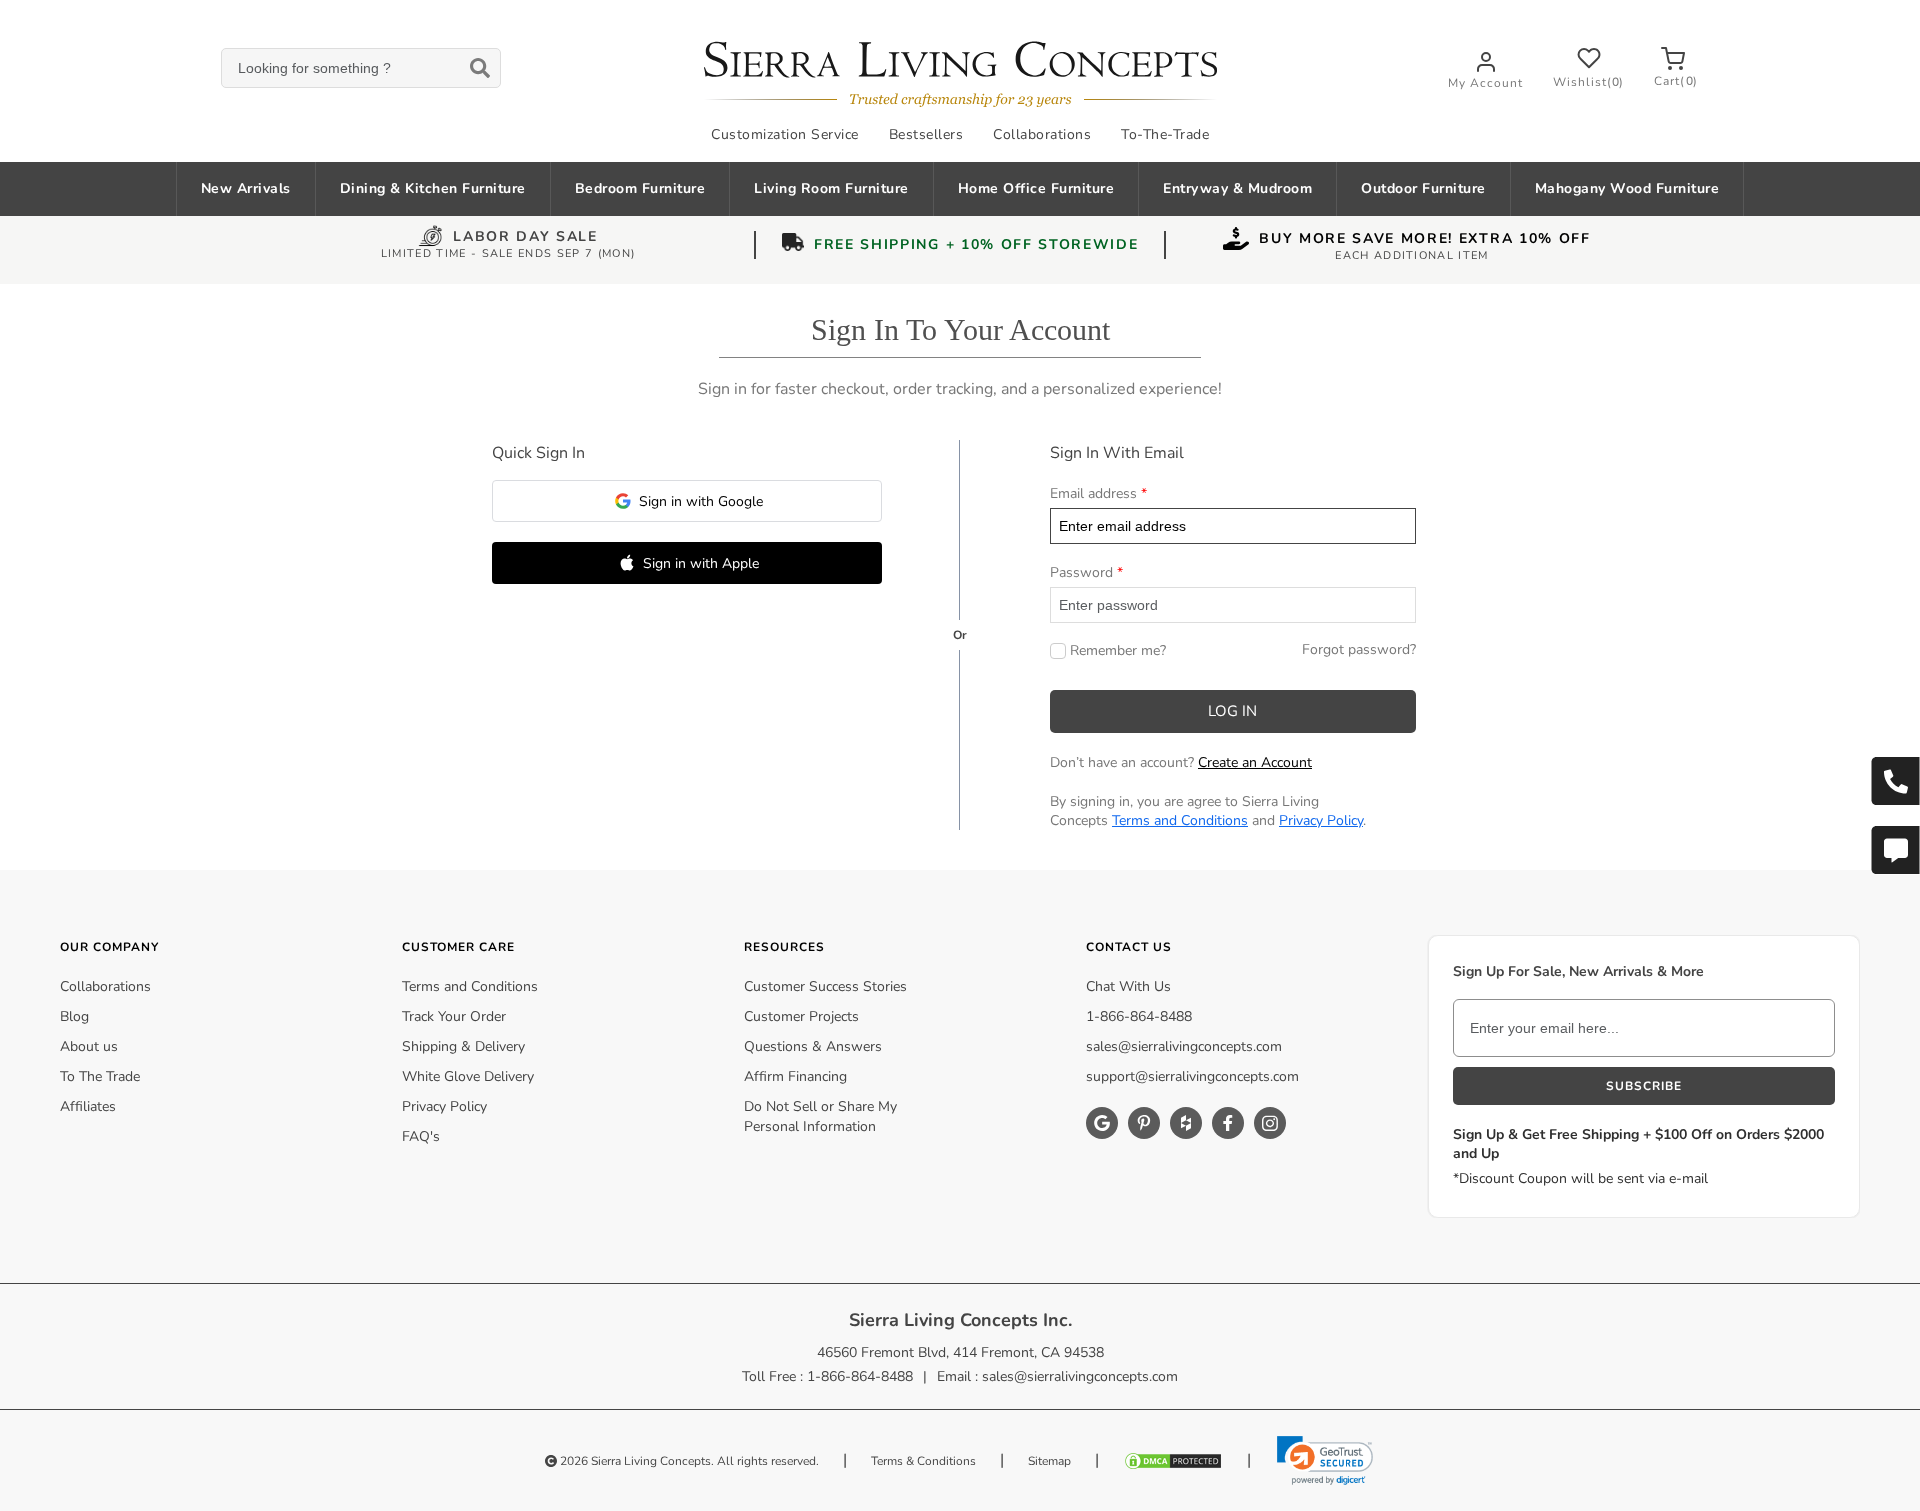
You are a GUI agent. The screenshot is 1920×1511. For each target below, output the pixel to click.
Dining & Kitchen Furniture (433, 188)
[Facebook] (1228, 1123)
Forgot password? (1359, 649)
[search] (360, 68)
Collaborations (1042, 134)
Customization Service (785, 134)
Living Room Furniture (831, 188)
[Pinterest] (1144, 1123)
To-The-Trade (1165, 134)
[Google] (1102, 1123)
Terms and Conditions (1180, 820)
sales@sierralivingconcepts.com (1184, 1046)
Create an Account (1255, 762)
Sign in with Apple (701, 563)
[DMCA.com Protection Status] (1173, 1461)
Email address (1093, 493)
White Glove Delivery (468, 1076)
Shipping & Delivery (463, 1046)
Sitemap (1049, 1461)
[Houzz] (1186, 1123)
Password (1081, 572)
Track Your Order (454, 1016)
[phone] (1895, 781)
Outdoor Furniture (1423, 188)
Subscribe (1644, 1086)
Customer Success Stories (825, 986)
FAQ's (421, 1136)
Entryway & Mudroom (1237, 188)
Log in (1232, 711)
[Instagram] (1270, 1123)
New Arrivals (246, 188)
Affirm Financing (795, 1076)
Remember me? (1118, 650)
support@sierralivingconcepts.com (1192, 1076)
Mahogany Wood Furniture (1627, 188)
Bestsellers (926, 134)
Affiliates (88, 1106)
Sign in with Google (701, 501)
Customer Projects (801, 1016)
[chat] (1895, 850)
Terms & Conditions (923, 1461)
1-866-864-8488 (1139, 1016)
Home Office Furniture (1036, 188)
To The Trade (100, 1076)
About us (89, 1046)
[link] (1325, 1460)
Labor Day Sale (525, 238)
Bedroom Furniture (640, 188)
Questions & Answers (813, 1046)
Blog (74, 1016)
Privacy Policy (1321, 820)
